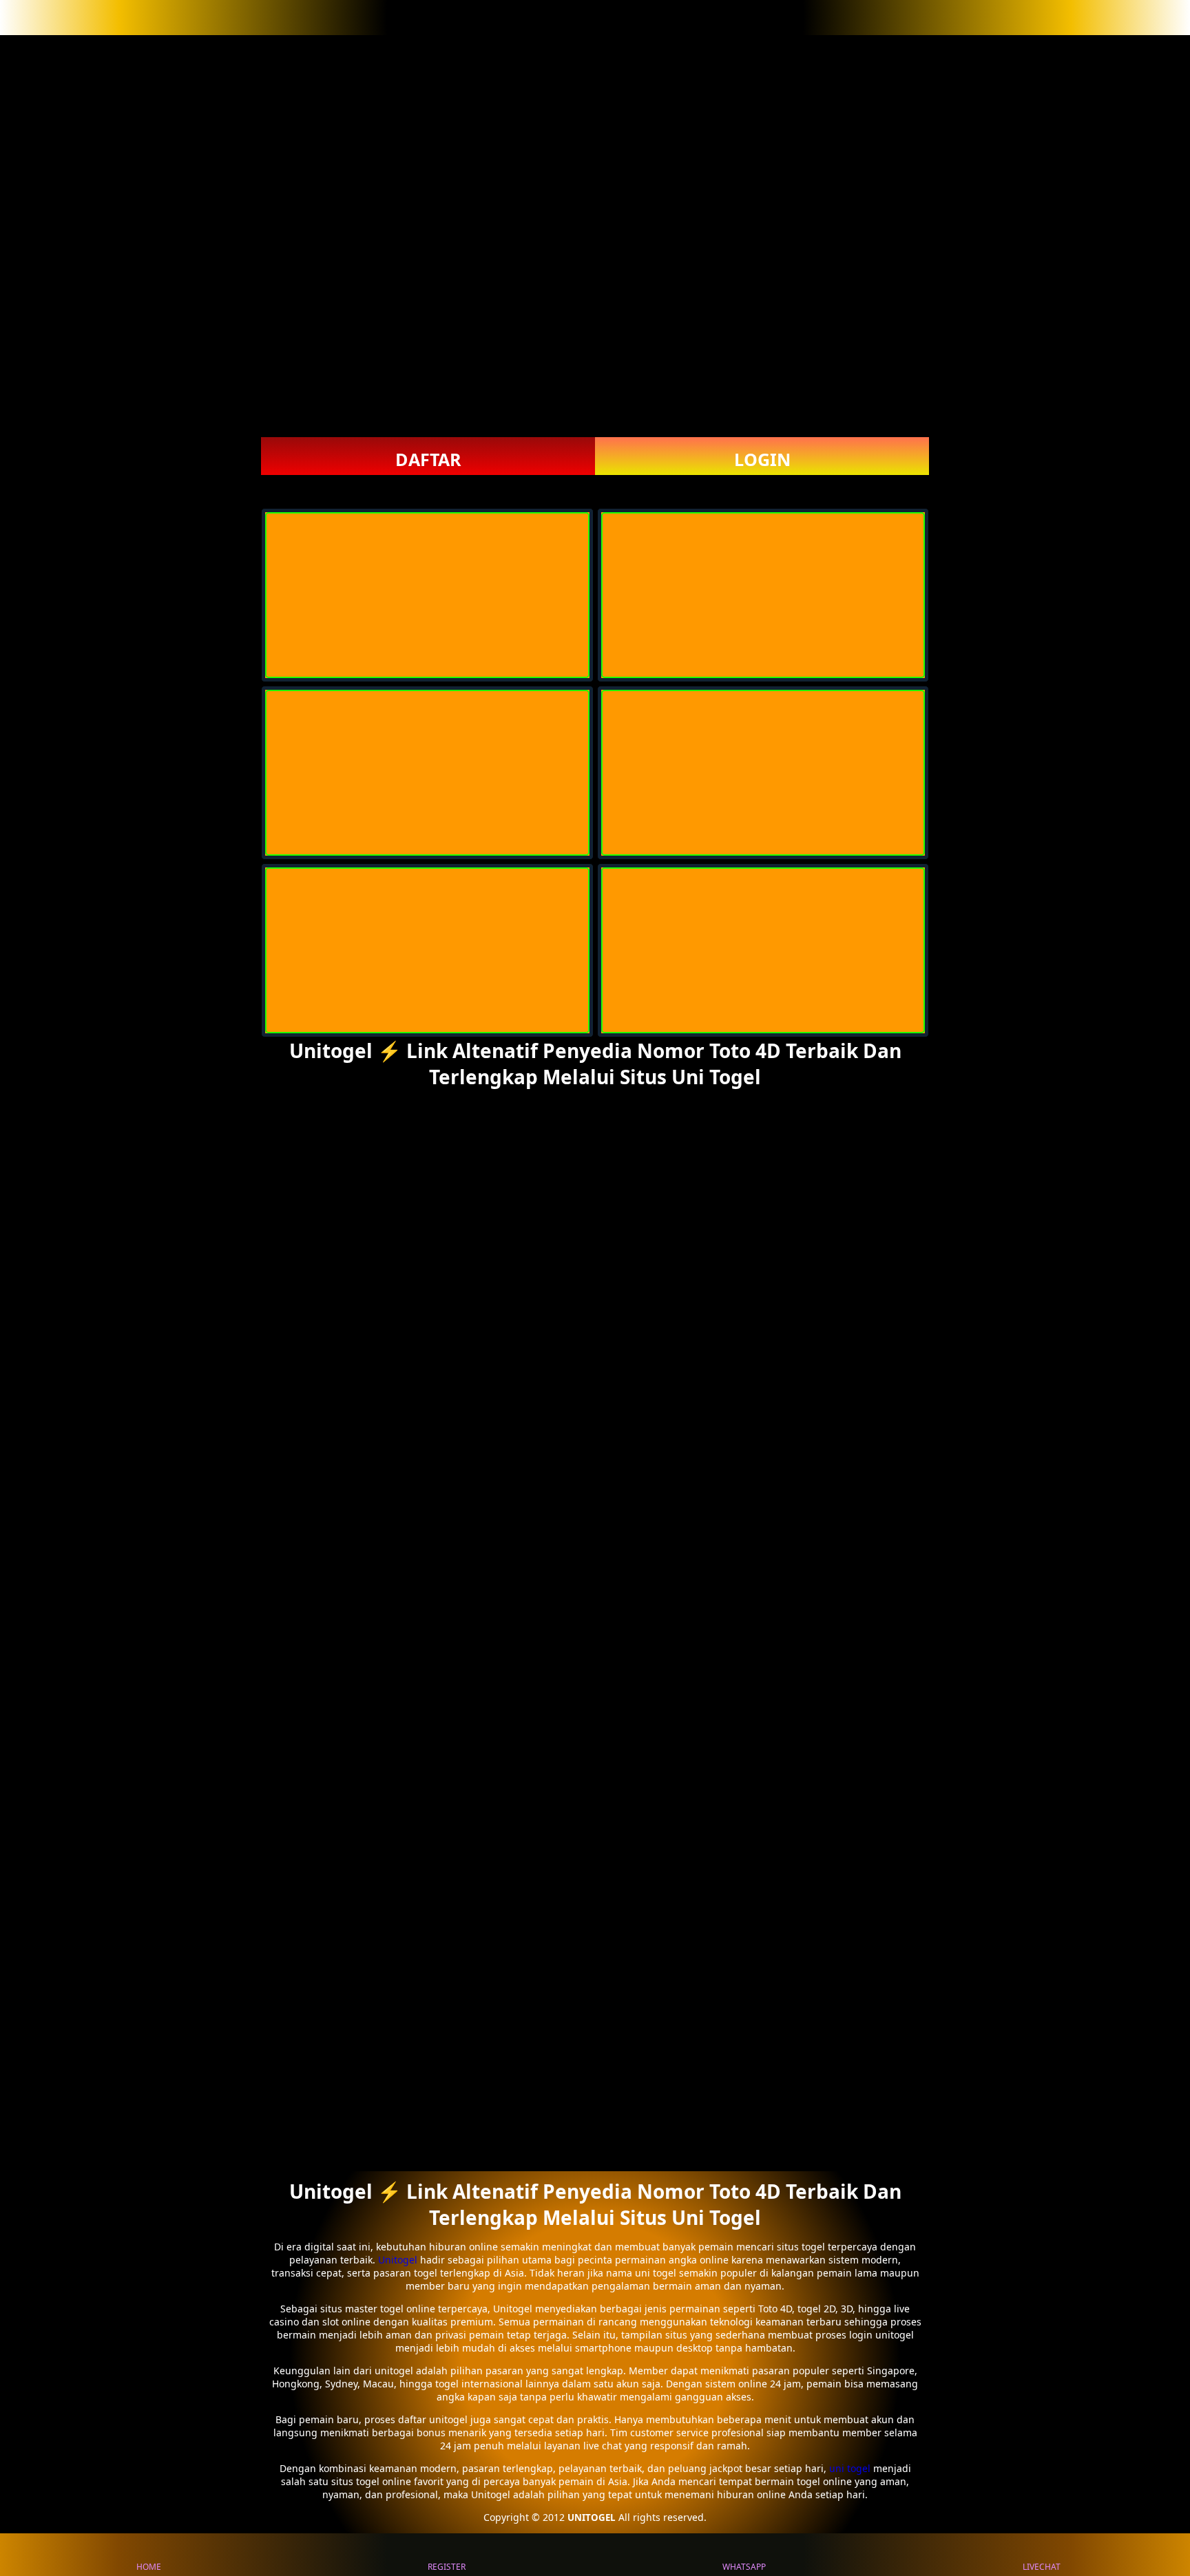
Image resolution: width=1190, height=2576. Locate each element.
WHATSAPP (744, 2567)
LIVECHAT (1042, 2567)
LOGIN (762, 459)
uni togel (850, 2468)
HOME (149, 2567)
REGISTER (447, 2567)
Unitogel (399, 2260)
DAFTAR (428, 459)
